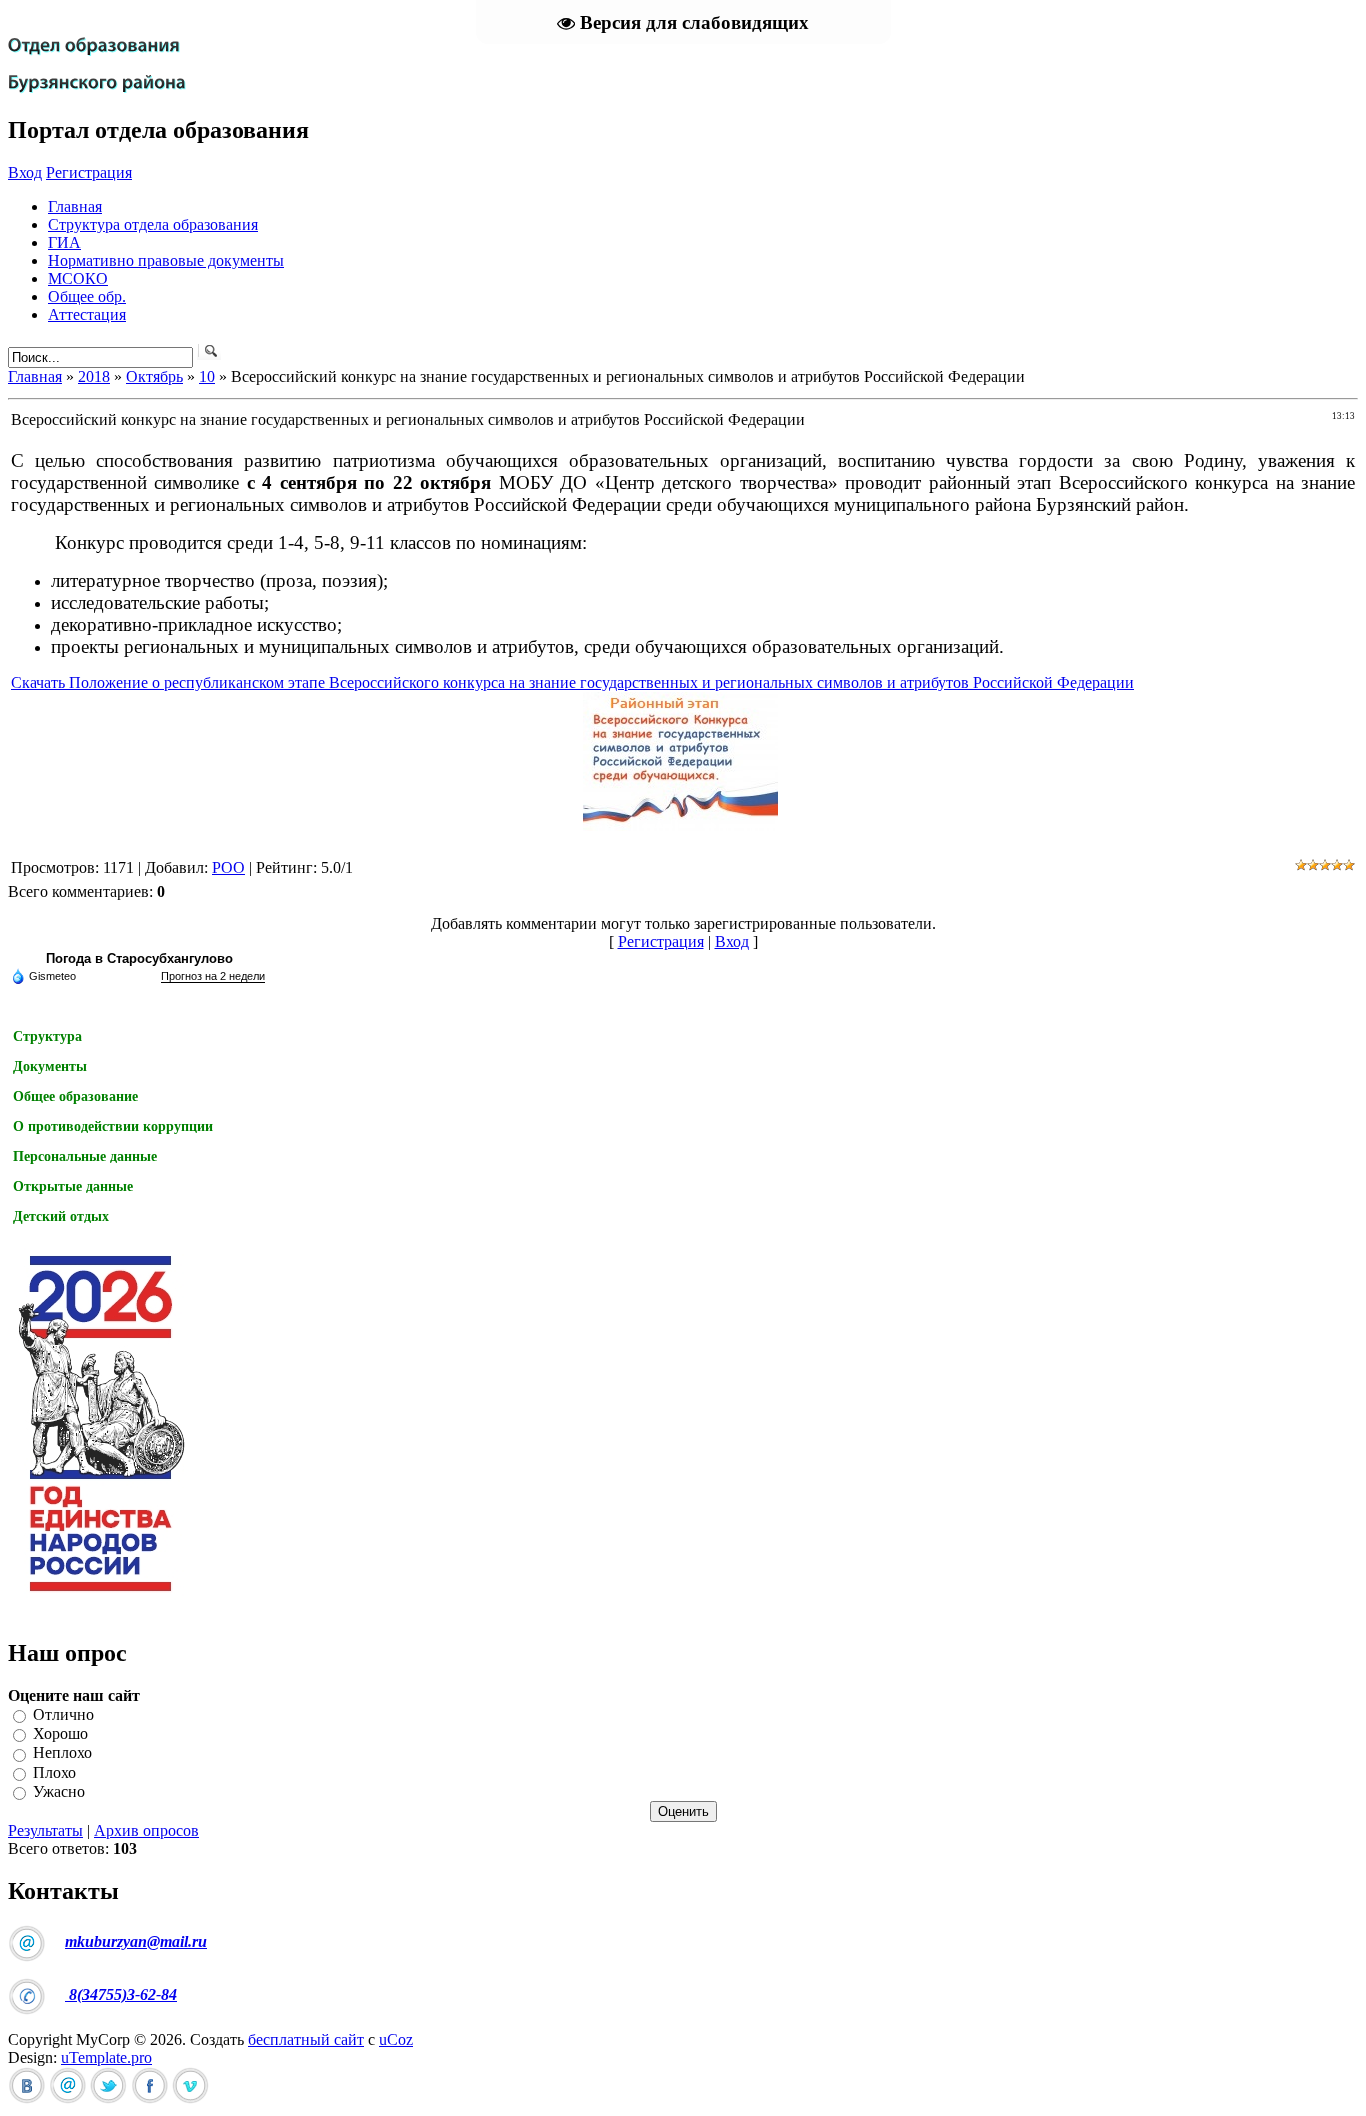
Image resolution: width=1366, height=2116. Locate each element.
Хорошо (60, 1733)
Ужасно (59, 1791)
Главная (35, 376)
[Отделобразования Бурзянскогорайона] (97, 57)
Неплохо (62, 1753)
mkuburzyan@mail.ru (136, 1941)
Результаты (45, 1830)
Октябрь (154, 376)
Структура (47, 1036)
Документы (50, 1066)
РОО (228, 867)
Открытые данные (73, 1186)
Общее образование (75, 1096)
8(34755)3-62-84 (121, 1994)
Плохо (54, 1772)
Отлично (63, 1714)
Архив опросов (146, 1830)
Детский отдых (61, 1216)
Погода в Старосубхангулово (139, 958)
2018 (94, 376)
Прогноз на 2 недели (213, 976)
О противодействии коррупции (113, 1126)
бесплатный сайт (306, 2039)
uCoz (396, 2039)
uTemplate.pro (106, 2057)
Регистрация (89, 172)
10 (207, 376)
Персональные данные (85, 1156)
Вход (25, 172)
